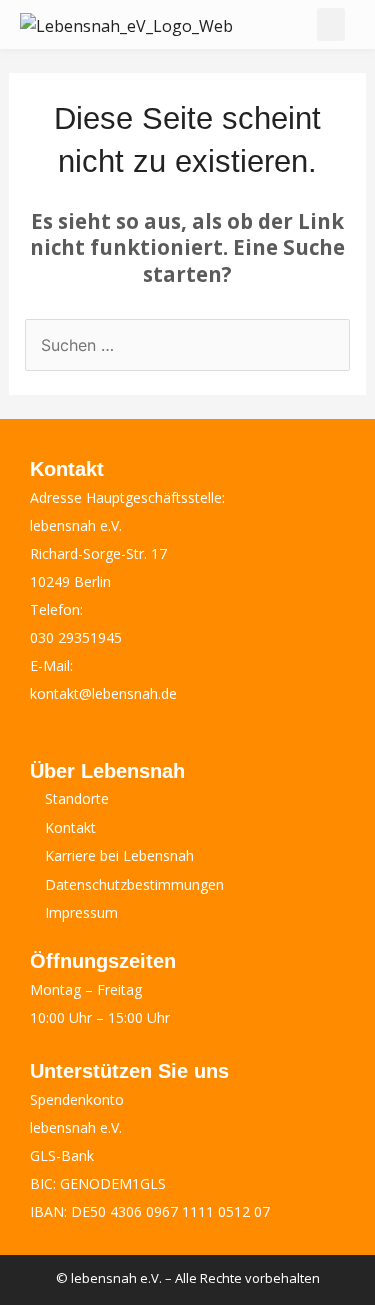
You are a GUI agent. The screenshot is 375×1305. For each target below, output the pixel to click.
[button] (331, 24)
